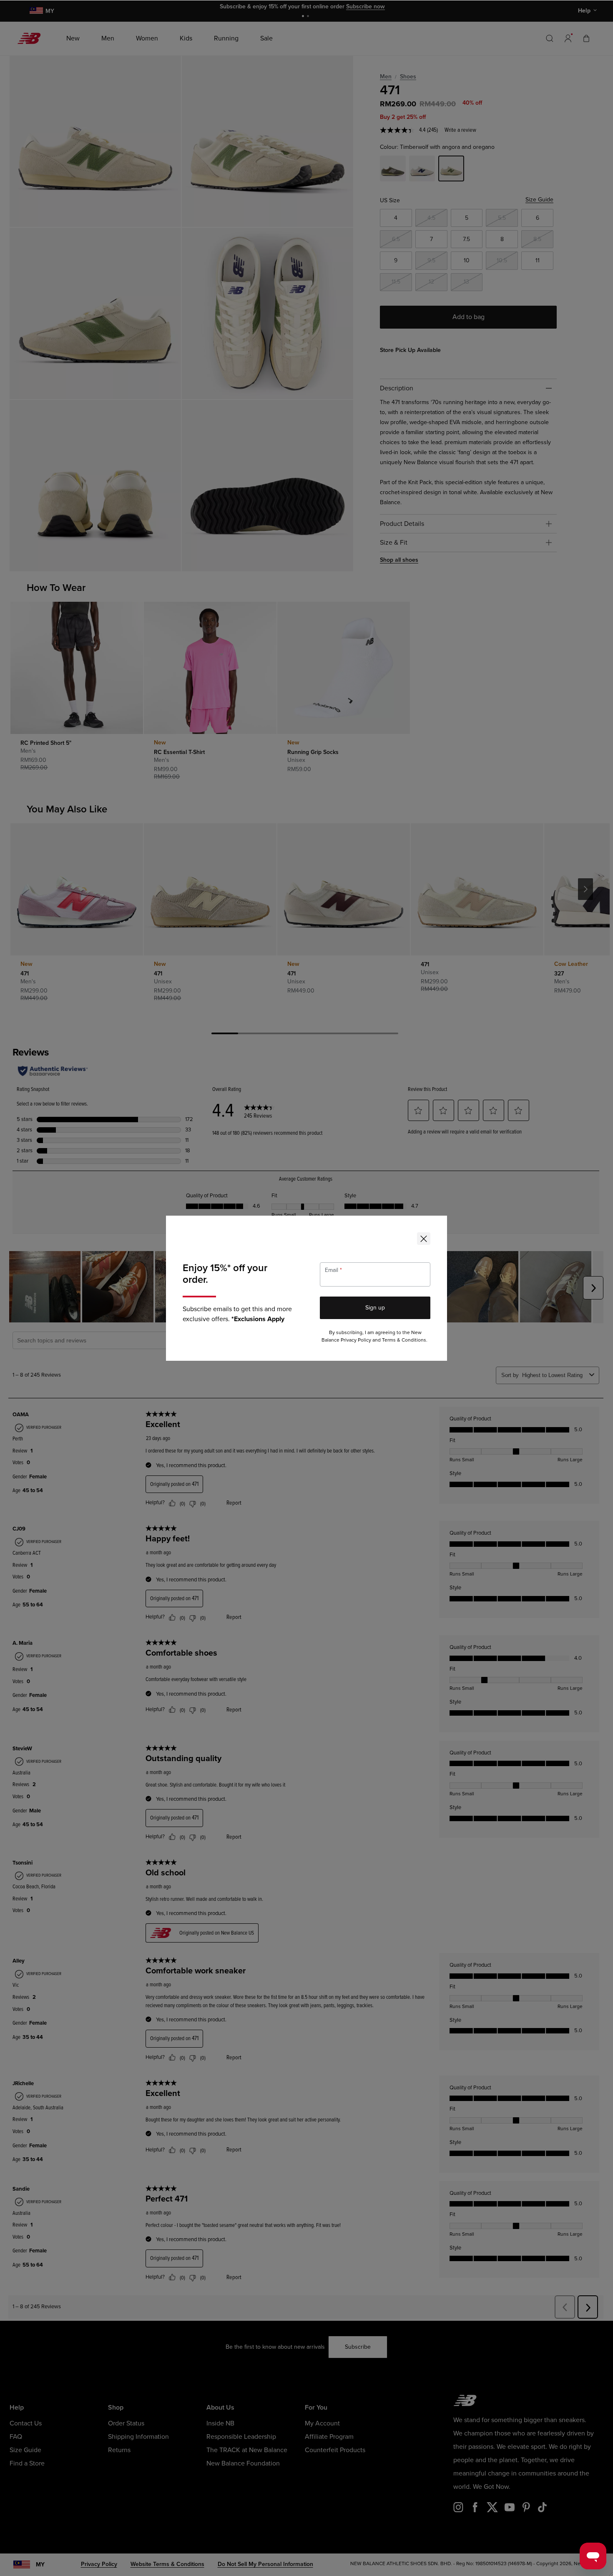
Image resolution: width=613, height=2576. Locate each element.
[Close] (424, 1239)
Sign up (375, 1308)
